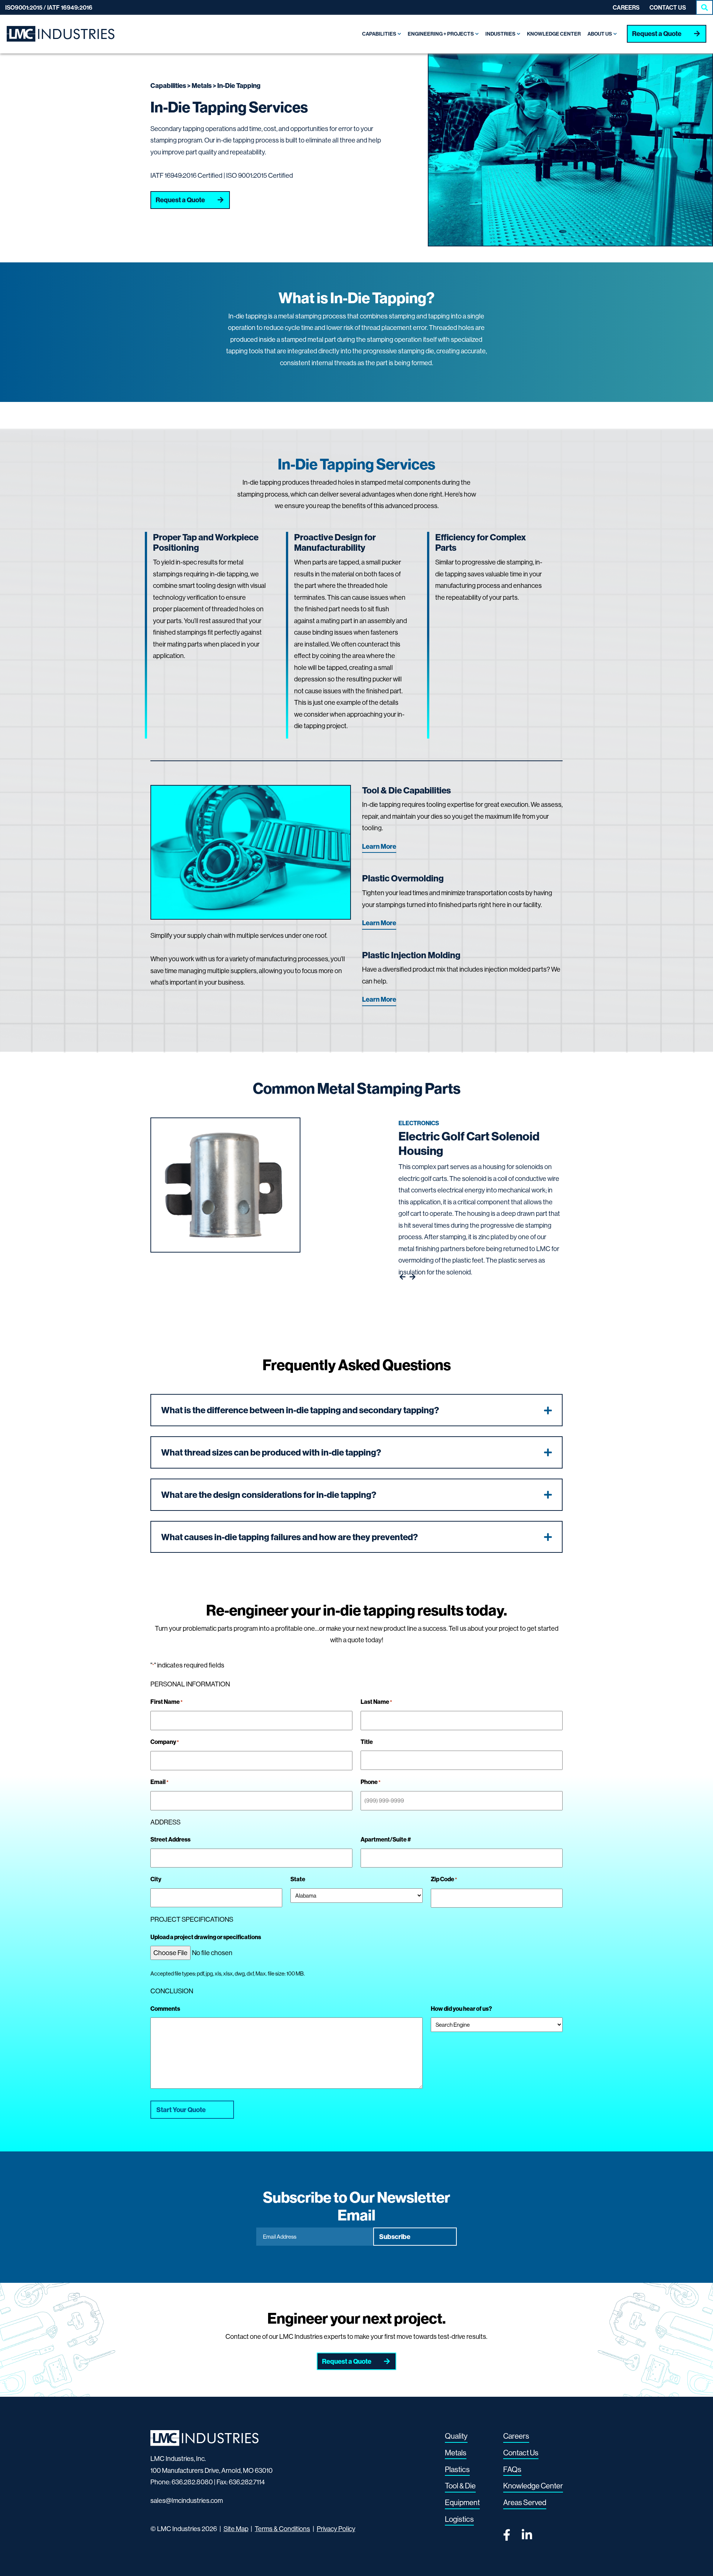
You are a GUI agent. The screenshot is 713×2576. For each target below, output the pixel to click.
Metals (202, 86)
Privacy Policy (336, 2529)
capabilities (168, 86)
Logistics (459, 2519)
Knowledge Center (533, 2486)
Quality (456, 2436)
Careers (626, 7)
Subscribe (395, 2237)
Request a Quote (657, 34)
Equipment (462, 2502)
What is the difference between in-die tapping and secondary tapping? (300, 1410)
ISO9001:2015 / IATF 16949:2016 (49, 7)
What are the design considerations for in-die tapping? (269, 1495)
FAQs (512, 2469)
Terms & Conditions (282, 2529)
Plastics (457, 2469)
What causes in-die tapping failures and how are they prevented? (289, 1537)
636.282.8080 (192, 2482)
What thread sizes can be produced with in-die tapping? (271, 1452)
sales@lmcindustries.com (187, 2500)
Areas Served (525, 2502)
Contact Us (668, 7)
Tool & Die (460, 2486)
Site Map (236, 2529)
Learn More (379, 846)
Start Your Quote (181, 2110)
